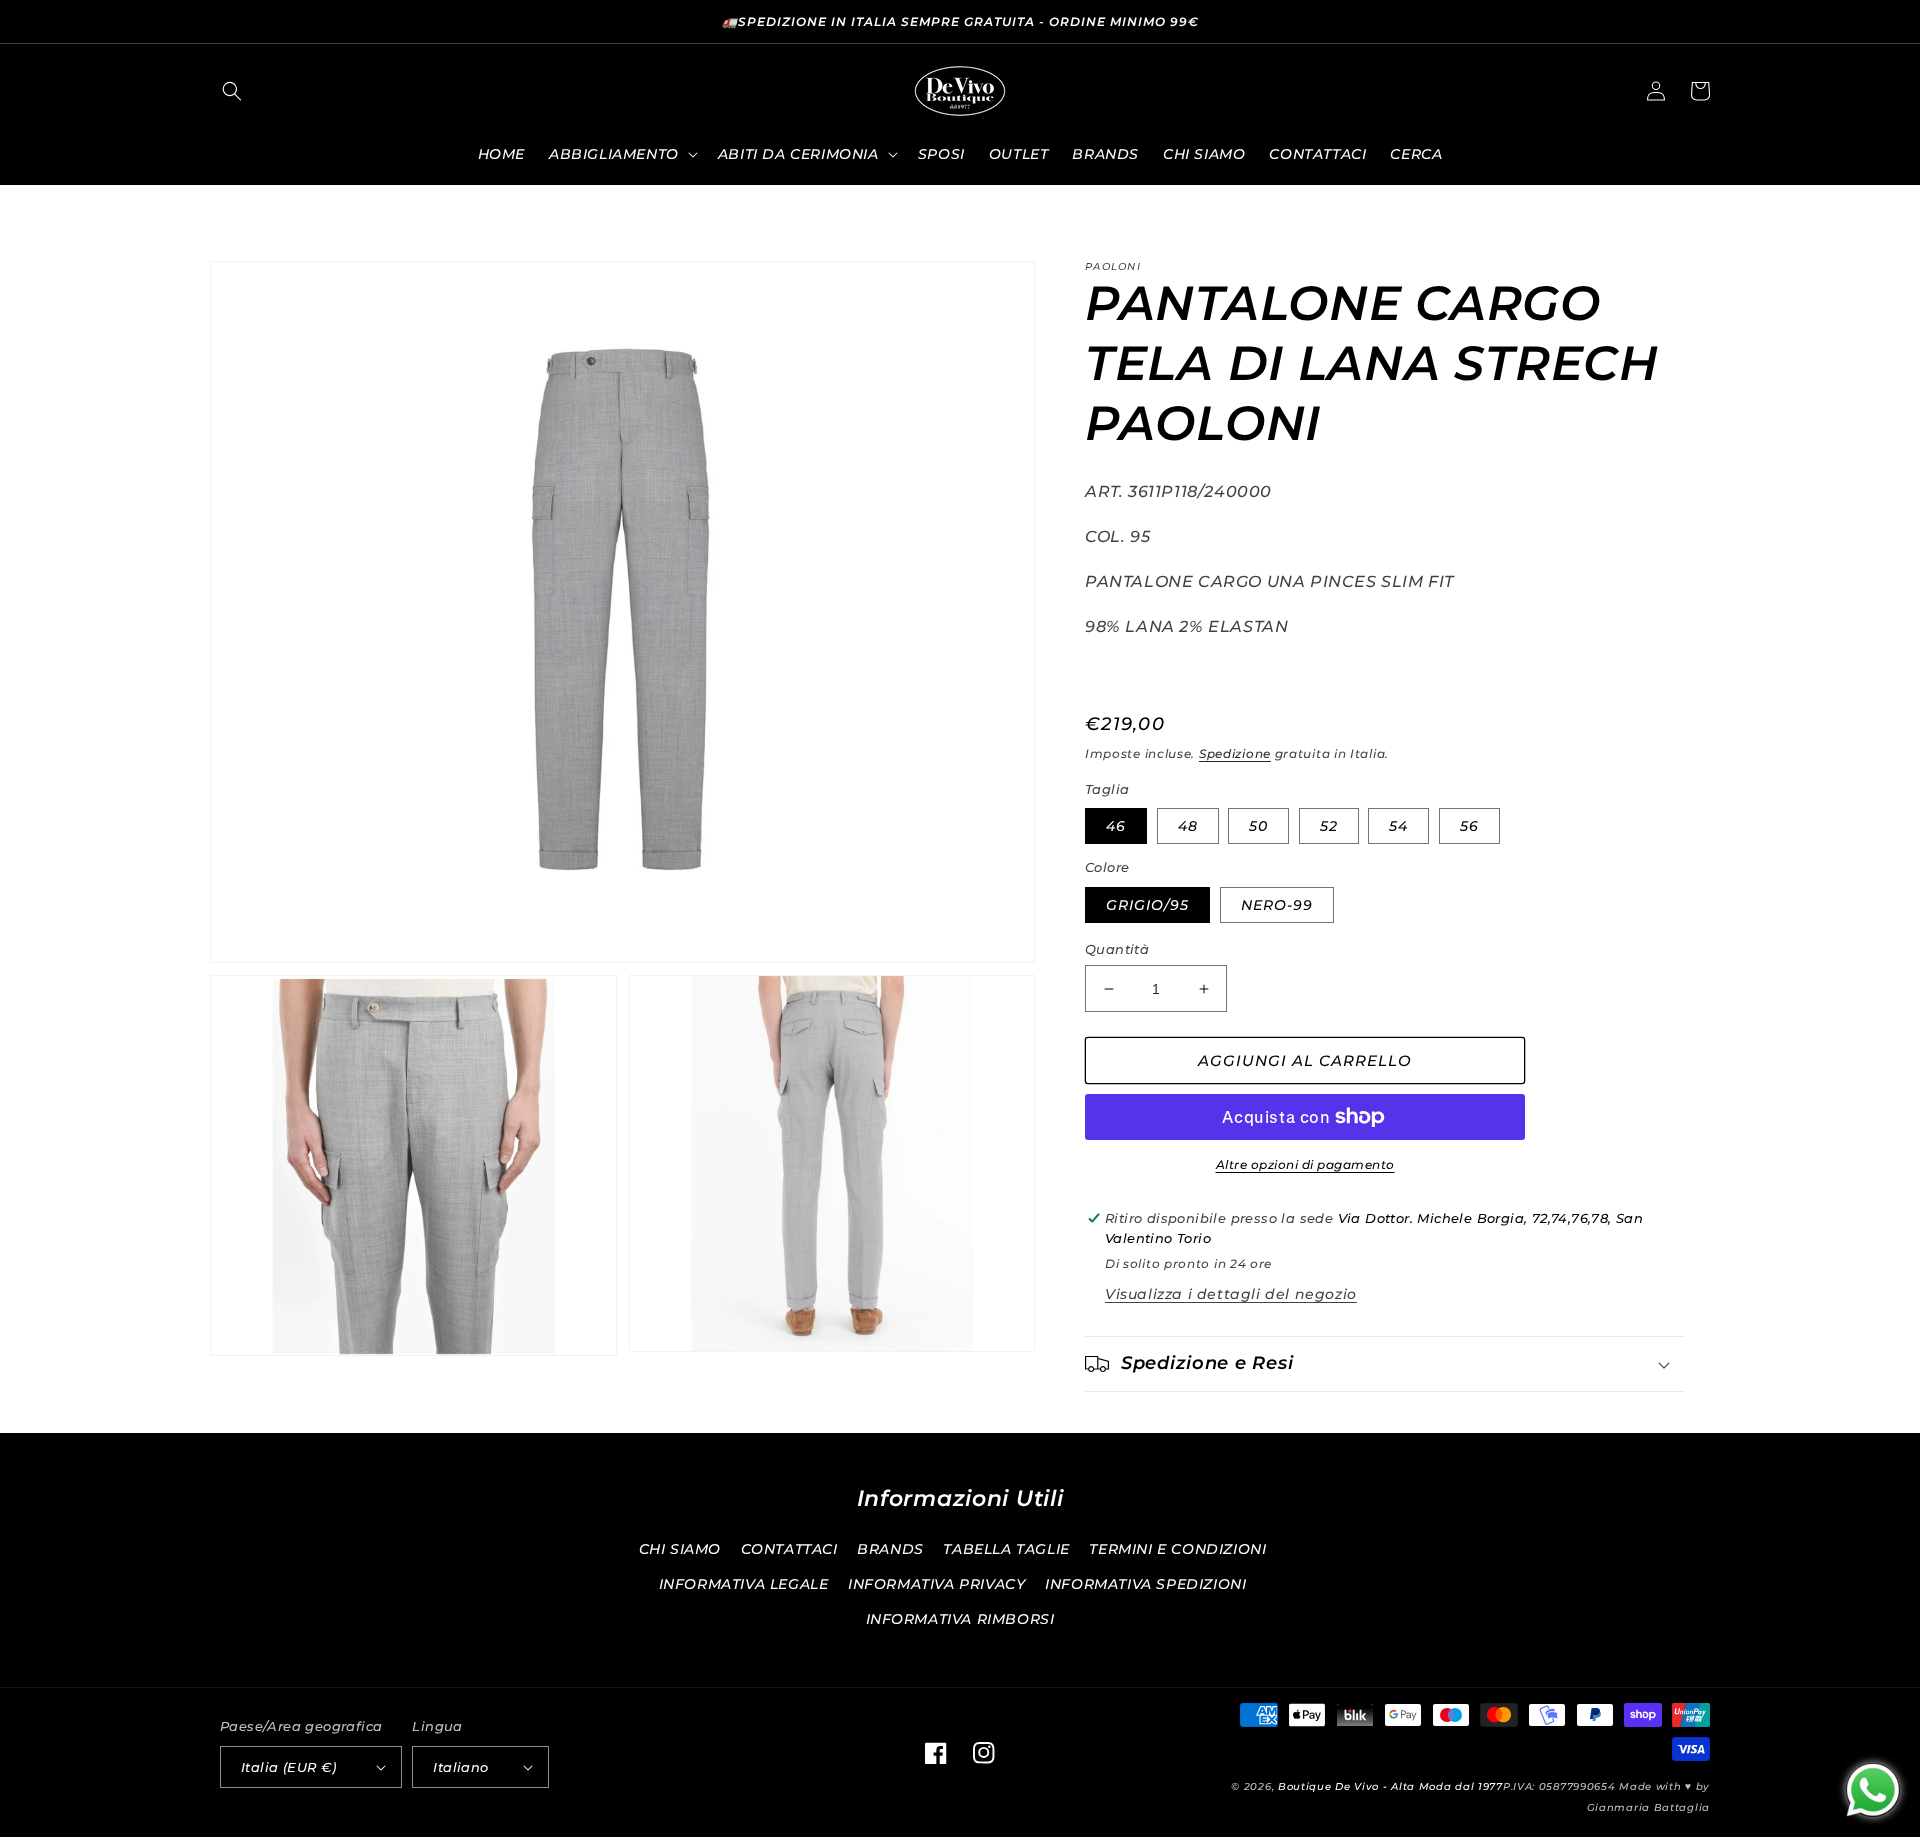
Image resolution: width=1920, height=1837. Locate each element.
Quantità (1117, 949)
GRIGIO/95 (1147, 905)
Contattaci (789, 1549)
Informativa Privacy (936, 1584)
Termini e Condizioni (1177, 1549)
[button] (232, 91)
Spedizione (1235, 753)
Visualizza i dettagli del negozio (1231, 1294)
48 (1188, 826)
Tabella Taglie (1006, 1549)
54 (1398, 826)
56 (1469, 826)
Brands (890, 1549)
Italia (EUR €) (289, 1767)
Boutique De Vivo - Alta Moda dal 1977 (1390, 1786)
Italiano (460, 1767)
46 (1116, 826)
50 (1258, 826)
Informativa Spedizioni (1145, 1584)
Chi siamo (680, 1549)
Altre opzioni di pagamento (1305, 1164)
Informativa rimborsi (960, 1619)
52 (1329, 826)
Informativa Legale (744, 1584)
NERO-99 (1277, 905)
